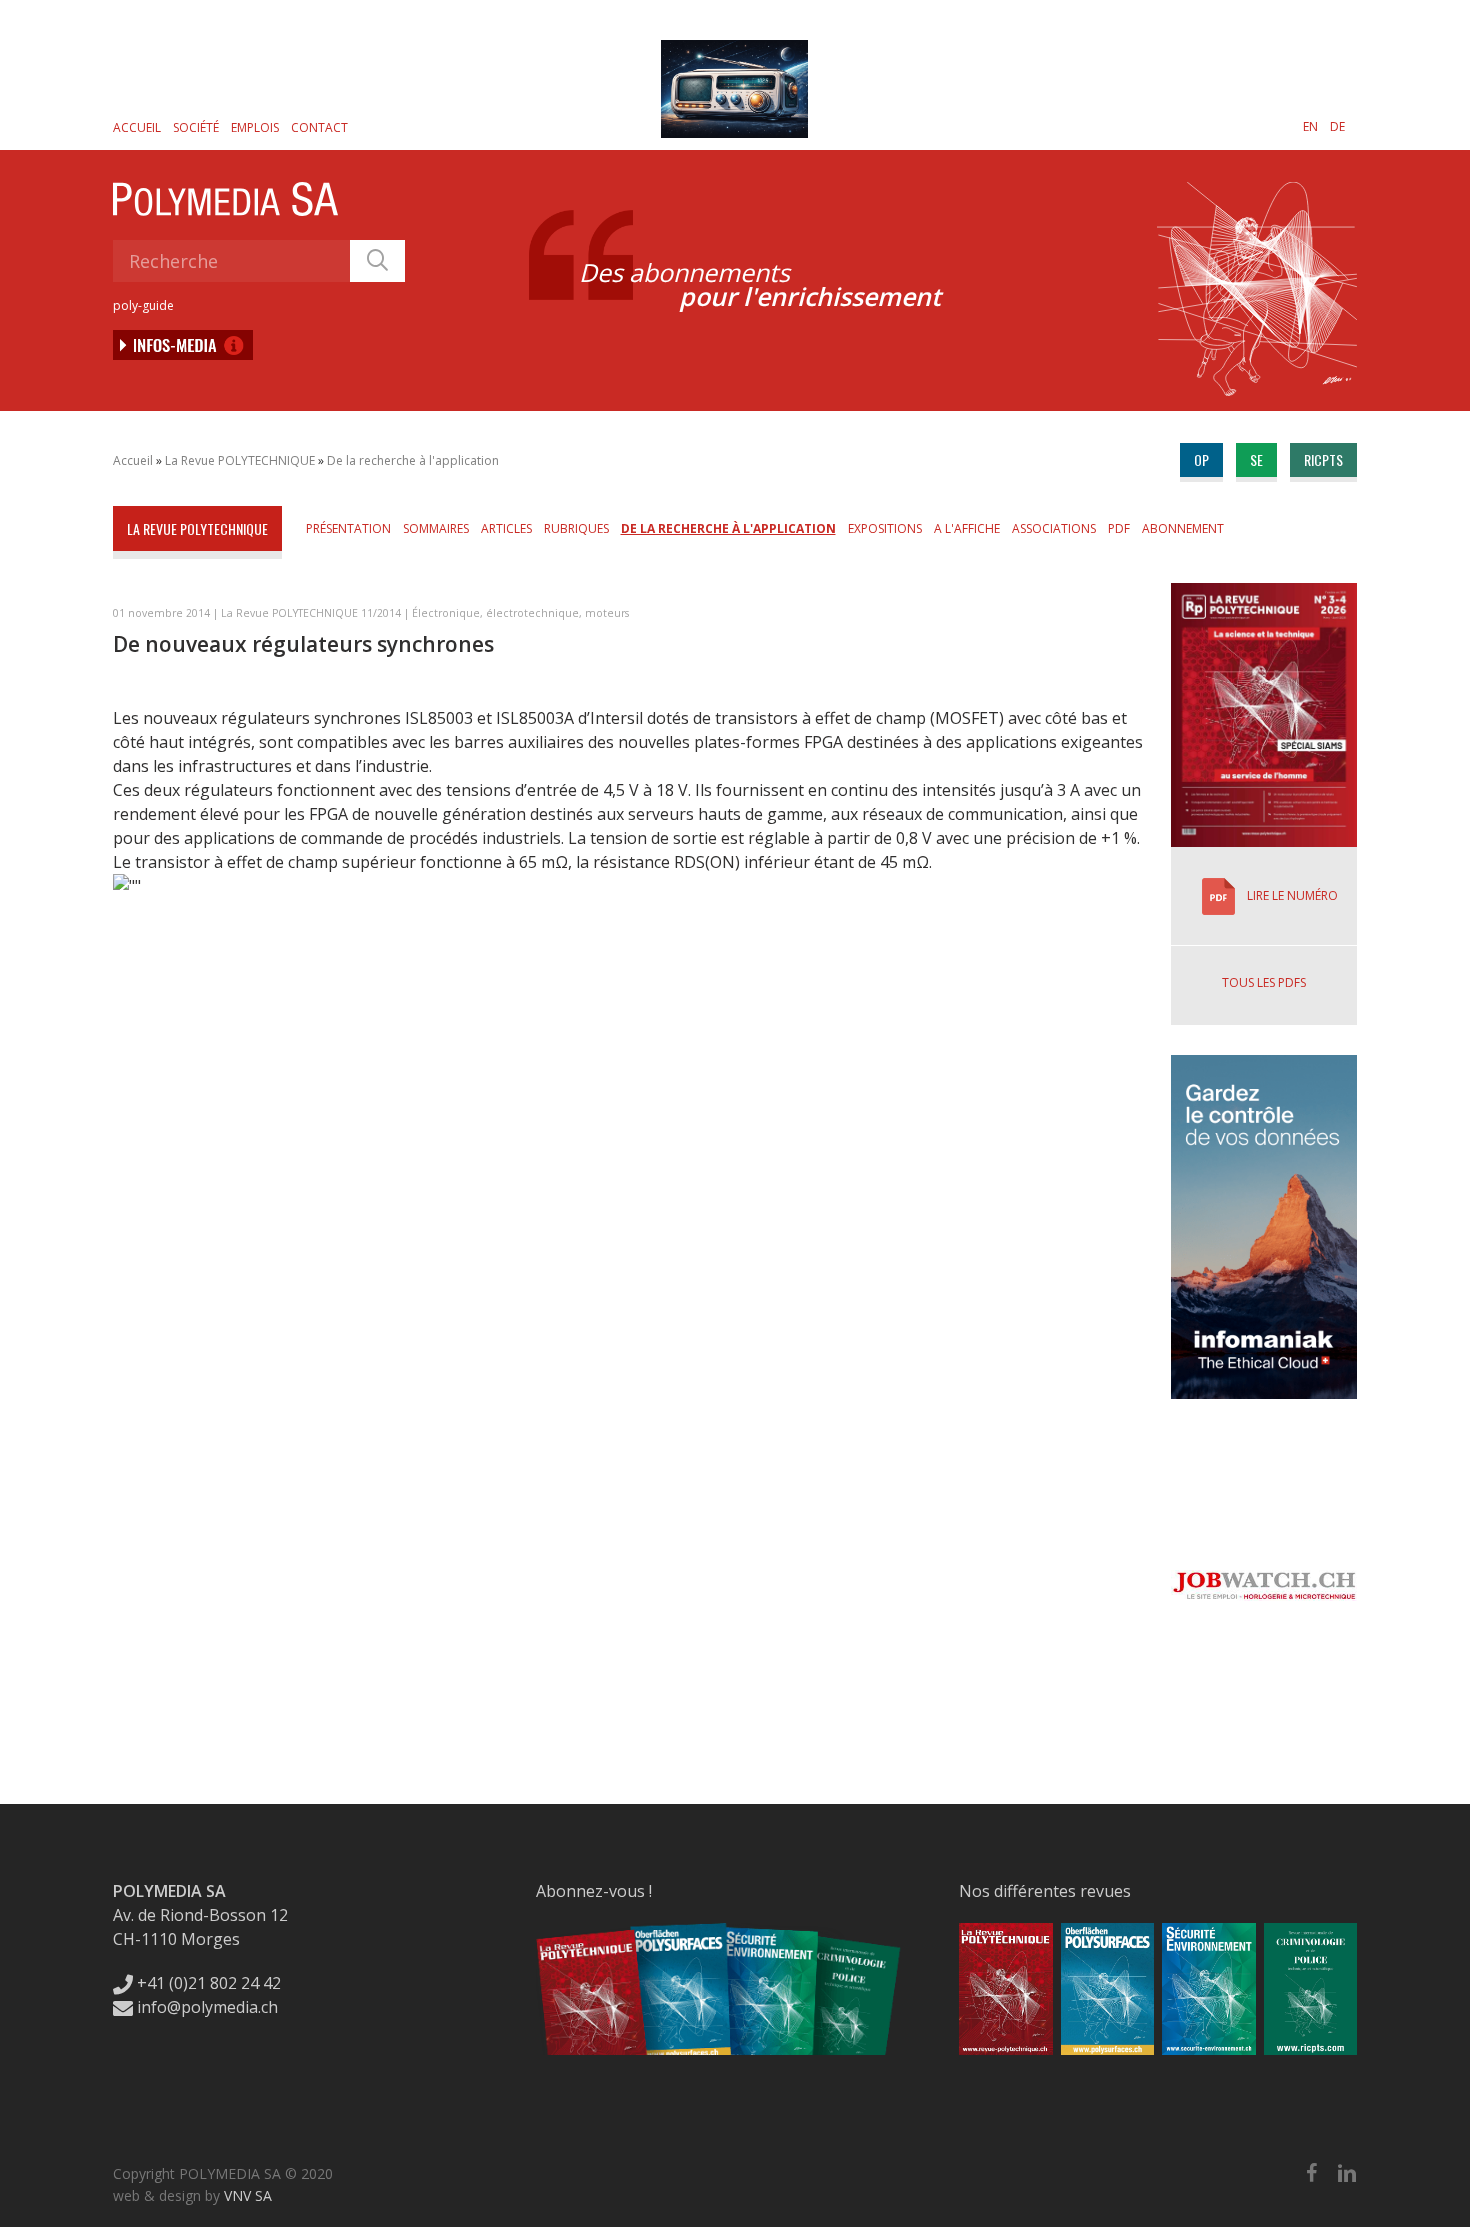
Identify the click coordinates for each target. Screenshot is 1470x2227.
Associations (1054, 528)
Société (196, 127)
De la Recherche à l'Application (728, 528)
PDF (1119, 528)
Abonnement (1183, 528)
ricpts (1323, 459)
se (1256, 459)
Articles (506, 528)
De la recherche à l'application (413, 460)
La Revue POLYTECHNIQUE (240, 460)
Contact (319, 127)
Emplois (255, 127)
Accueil (137, 127)
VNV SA (248, 2195)
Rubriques (576, 528)
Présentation (348, 528)
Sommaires (436, 528)
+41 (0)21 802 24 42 (207, 1983)
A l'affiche (967, 528)
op (1201, 459)
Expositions (885, 528)
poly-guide (143, 305)
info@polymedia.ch (207, 2007)
